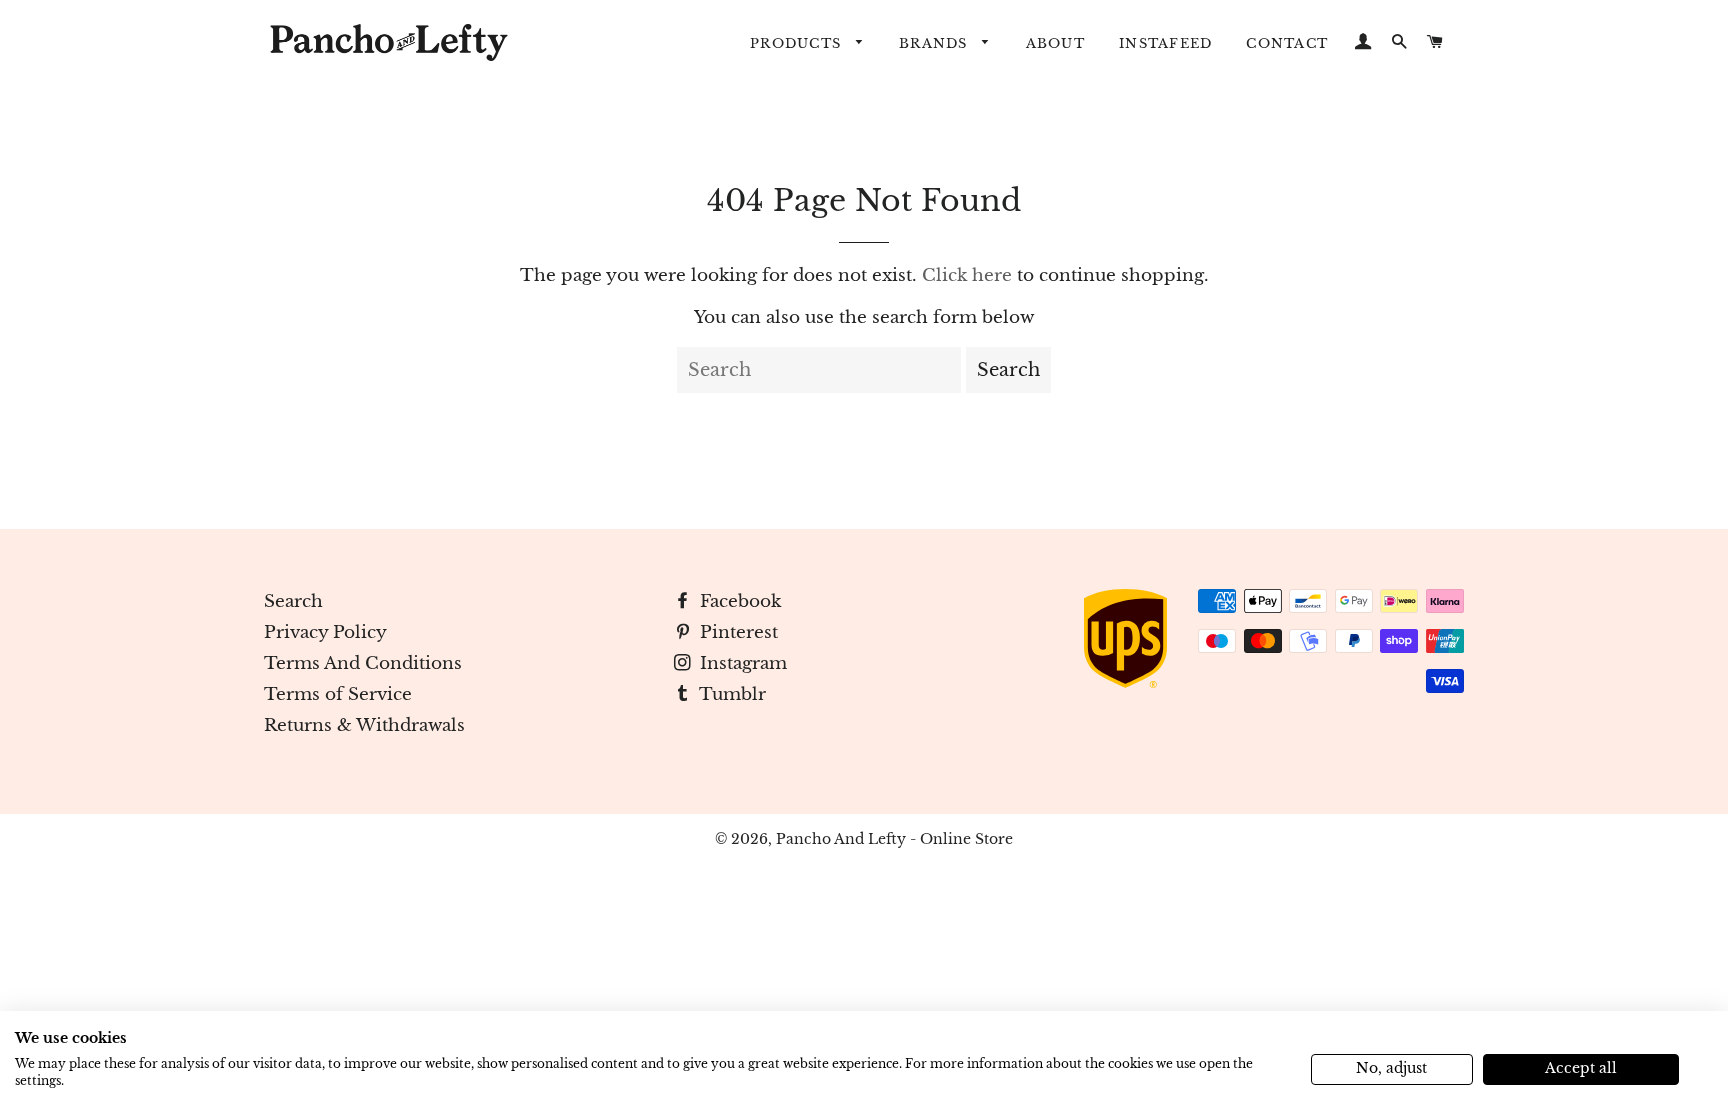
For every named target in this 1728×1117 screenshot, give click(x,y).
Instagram (741, 663)
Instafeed (1165, 43)
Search (293, 601)
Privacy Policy (325, 632)
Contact (1287, 43)
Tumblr (730, 694)
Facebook (738, 601)
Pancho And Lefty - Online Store (894, 839)
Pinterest (736, 632)
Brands (936, 43)
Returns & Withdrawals (364, 725)
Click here (967, 275)
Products (798, 43)
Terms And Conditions (363, 663)
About (1055, 43)
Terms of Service (338, 694)
